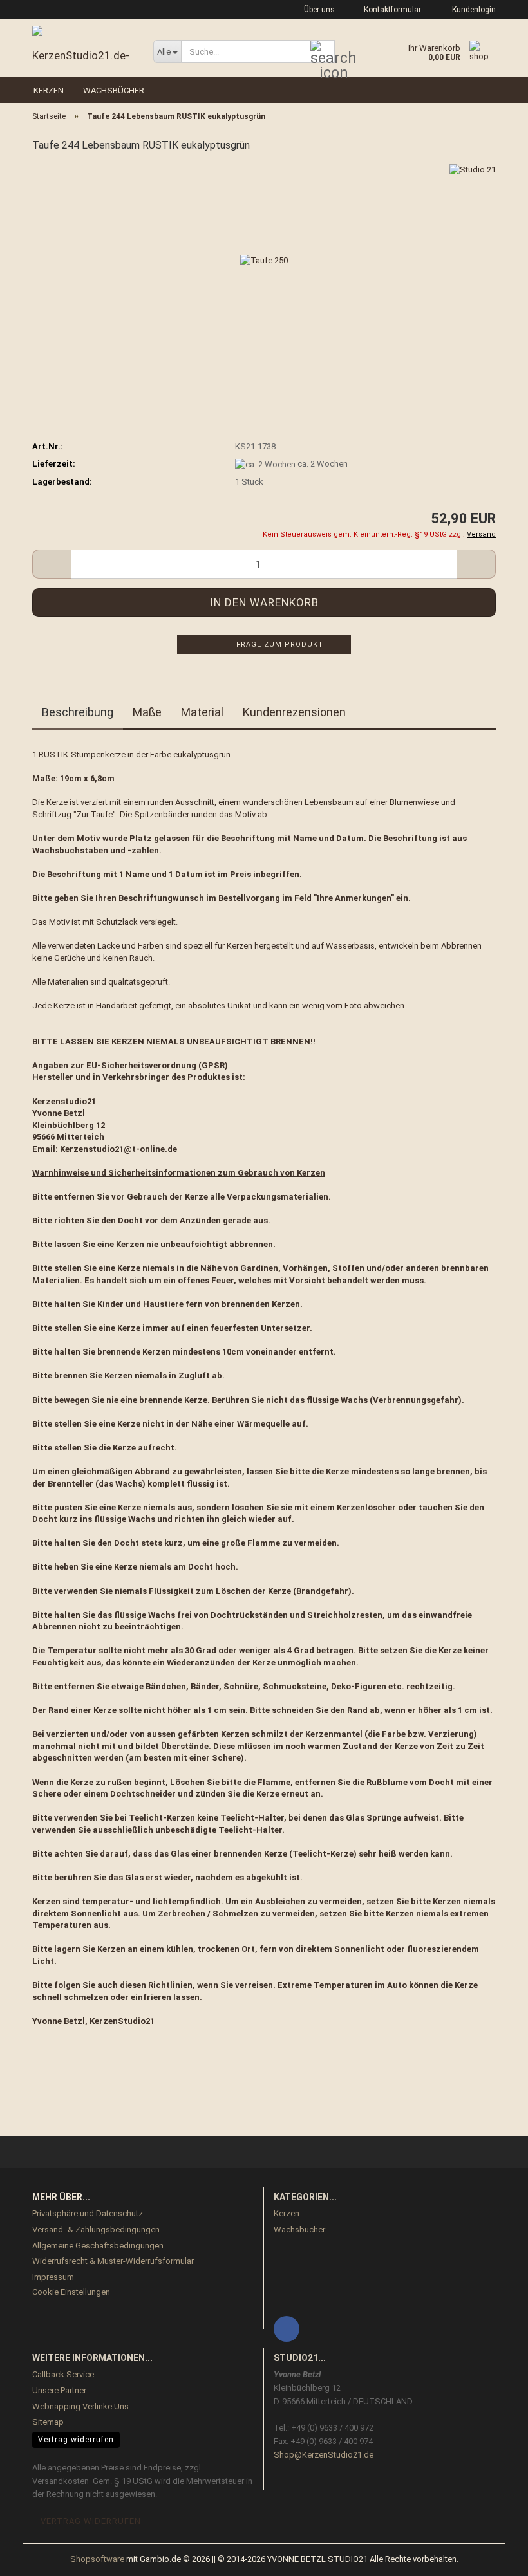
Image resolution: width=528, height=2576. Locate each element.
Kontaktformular (391, 10)
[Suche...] (323, 52)
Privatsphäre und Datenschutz (88, 2213)
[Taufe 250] (264, 260)
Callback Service (63, 2374)
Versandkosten (61, 2481)
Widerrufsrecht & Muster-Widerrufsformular (113, 2261)
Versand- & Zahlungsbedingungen (96, 2229)
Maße (147, 712)
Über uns (318, 10)
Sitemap (48, 2422)
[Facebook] (287, 2329)
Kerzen (49, 90)
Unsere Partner (59, 2390)
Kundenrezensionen (294, 712)
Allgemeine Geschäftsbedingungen (98, 2246)
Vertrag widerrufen (76, 2440)
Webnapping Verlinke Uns (80, 2406)
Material (202, 712)
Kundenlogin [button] (472, 10)
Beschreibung (78, 712)
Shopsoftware (97, 2559)
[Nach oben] (493, 2557)
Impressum (53, 2277)
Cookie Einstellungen (71, 2292)
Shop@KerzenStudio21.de (324, 2455)
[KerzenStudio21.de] (83, 45)
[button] (52, 564)
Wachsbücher (114, 90)
